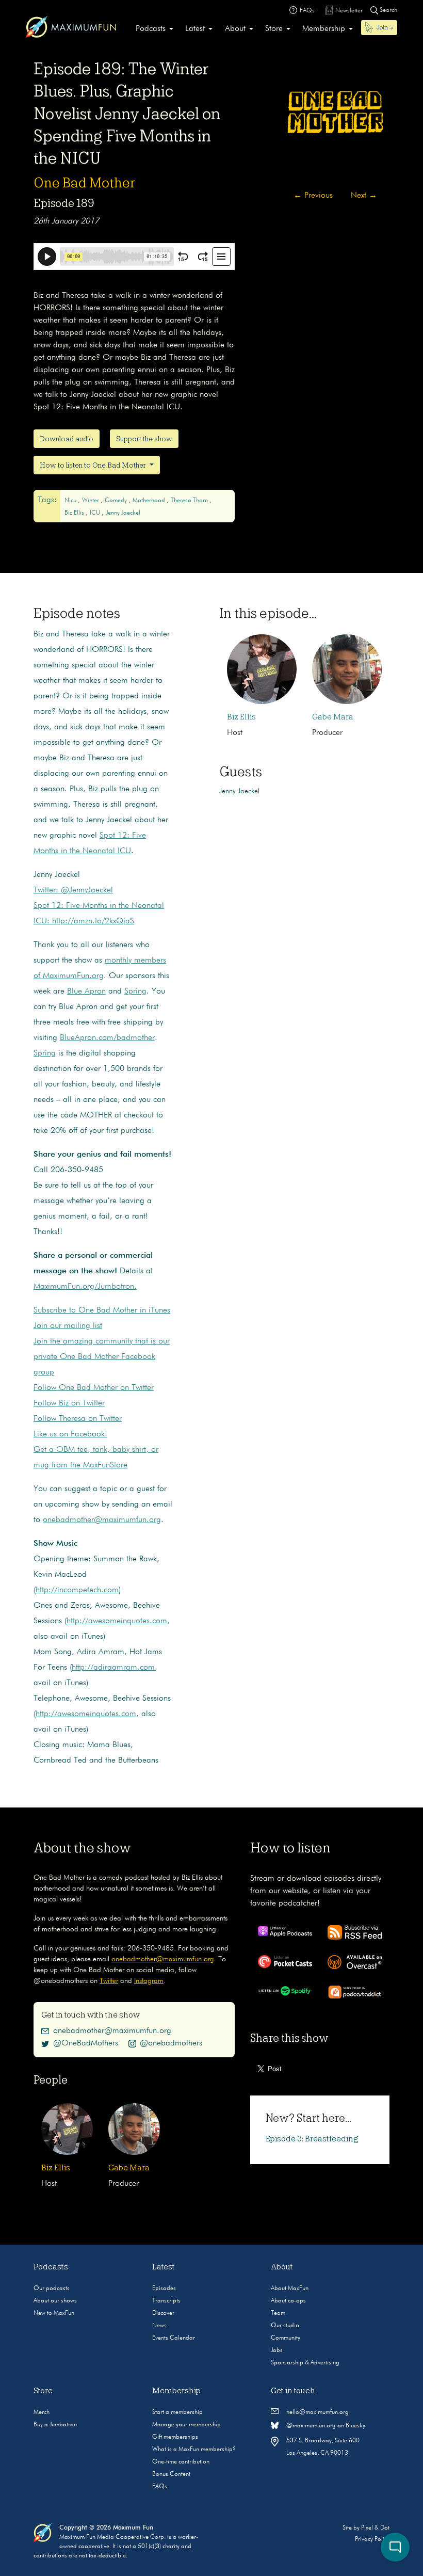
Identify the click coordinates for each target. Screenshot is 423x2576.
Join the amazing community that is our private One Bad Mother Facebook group (102, 1357)
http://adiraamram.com (113, 1668)
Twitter (109, 1981)
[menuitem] (154, 29)
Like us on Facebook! (70, 1434)
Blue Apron (86, 991)
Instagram (149, 1981)
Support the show (144, 439)
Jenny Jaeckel (123, 513)
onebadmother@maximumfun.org (102, 1520)
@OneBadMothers (86, 2043)
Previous (313, 196)
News (159, 2326)
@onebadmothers (171, 2043)
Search (388, 10)
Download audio (67, 439)
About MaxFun (290, 2289)
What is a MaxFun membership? (194, 2450)
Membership (324, 29)
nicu (71, 501)
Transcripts (166, 2301)
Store (274, 29)
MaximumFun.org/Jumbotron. (85, 1287)
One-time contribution (181, 2462)
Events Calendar (174, 2338)
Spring (135, 991)
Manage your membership (186, 2425)
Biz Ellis (75, 513)
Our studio (285, 2326)
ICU (96, 513)
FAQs (160, 2487)
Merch (42, 2412)
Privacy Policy (372, 2539)
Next (364, 196)
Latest (195, 29)
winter (91, 501)
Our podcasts (52, 2289)
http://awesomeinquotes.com (117, 1621)
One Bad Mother (84, 183)
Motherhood (150, 501)
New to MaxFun (54, 2313)
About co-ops (288, 2301)
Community (286, 2338)
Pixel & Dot (375, 2528)
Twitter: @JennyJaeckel (73, 890)
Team (278, 2313)
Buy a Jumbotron (55, 2425)
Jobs (277, 2350)
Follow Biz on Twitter (69, 1403)
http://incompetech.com (77, 1590)
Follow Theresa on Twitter (78, 1419)
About (235, 29)
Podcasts (151, 29)
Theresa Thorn (190, 501)
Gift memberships (175, 2437)
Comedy (117, 501)
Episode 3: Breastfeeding (312, 2139)
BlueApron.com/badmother (107, 1038)
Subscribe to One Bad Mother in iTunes (102, 1310)
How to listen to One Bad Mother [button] (94, 465)
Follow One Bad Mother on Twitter (94, 1388)
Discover (163, 2313)
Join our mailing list (68, 1326)
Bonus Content (171, 2474)
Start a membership (177, 2412)
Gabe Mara (333, 717)
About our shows (55, 2301)
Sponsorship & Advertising (305, 2363)
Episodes (164, 2289)
